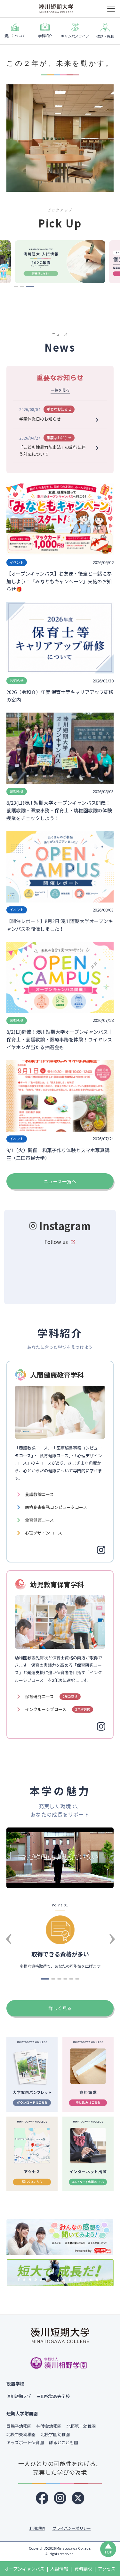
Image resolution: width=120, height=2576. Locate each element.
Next (112, 1927)
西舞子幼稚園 (19, 2426)
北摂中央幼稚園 (21, 2434)
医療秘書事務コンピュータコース (56, 1507)
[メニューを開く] (111, 9)
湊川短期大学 (19, 2396)
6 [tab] (78, 1981)
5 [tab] (72, 1981)
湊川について (15, 36)
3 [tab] (29, 289)
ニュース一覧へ (60, 1181)
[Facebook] (42, 2498)
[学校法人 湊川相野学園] (60, 2363)
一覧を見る (60, 390)
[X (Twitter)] (78, 2498)
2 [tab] (23, 289)
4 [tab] (67, 1981)
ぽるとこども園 (64, 2442)
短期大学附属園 (22, 2413)
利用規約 (37, 2528)
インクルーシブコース (57, 1709)
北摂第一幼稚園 (81, 2426)
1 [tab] (17, 289)
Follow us (56, 1242)
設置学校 (15, 2383)
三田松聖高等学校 (53, 2396)
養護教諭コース (39, 1494)
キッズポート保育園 (25, 2442)
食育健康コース (39, 1520)
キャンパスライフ (75, 36)
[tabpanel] (60, 262)
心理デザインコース (44, 1533)
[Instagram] (60, 2498)
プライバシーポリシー (72, 2528)
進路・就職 (105, 36)
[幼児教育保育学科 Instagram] (101, 1726)
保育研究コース (51, 1696)
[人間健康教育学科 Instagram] (101, 1550)
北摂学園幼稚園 (55, 2434)
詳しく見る (60, 2008)
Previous (8, 1927)
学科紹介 (45, 36)
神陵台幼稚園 (49, 2426)
